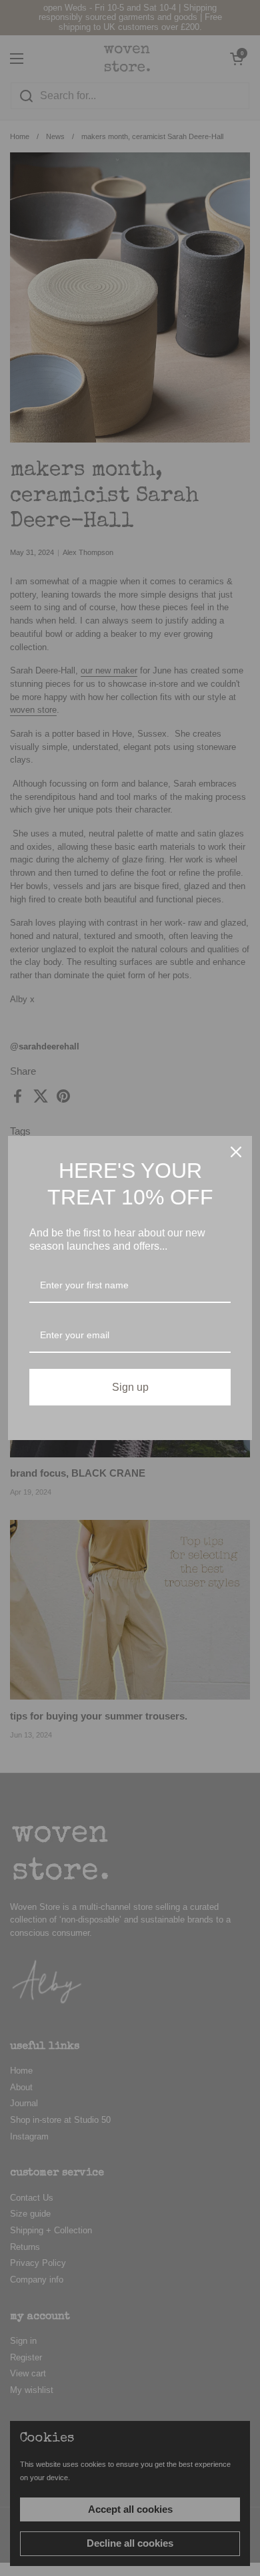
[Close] (236, 1152)
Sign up (130, 1387)
